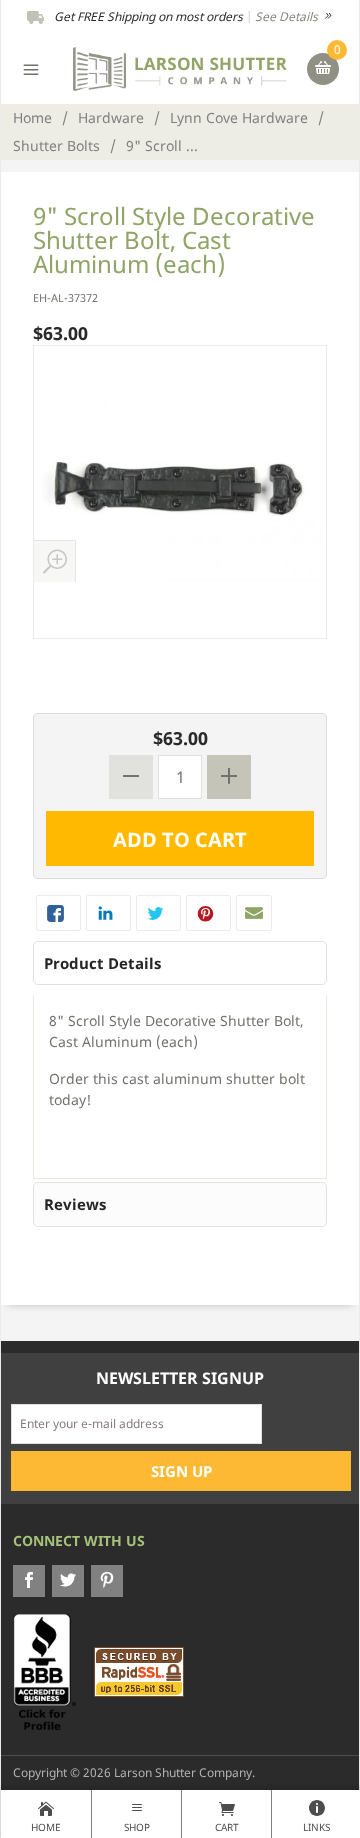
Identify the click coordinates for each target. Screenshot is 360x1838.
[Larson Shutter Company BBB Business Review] (52, 1670)
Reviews (75, 1204)
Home (32, 117)
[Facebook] (29, 1581)
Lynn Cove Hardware (239, 117)
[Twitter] (68, 1581)
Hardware (111, 117)
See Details (288, 16)
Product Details (102, 963)
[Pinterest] (107, 1581)
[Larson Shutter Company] (180, 67)
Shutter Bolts (56, 145)
